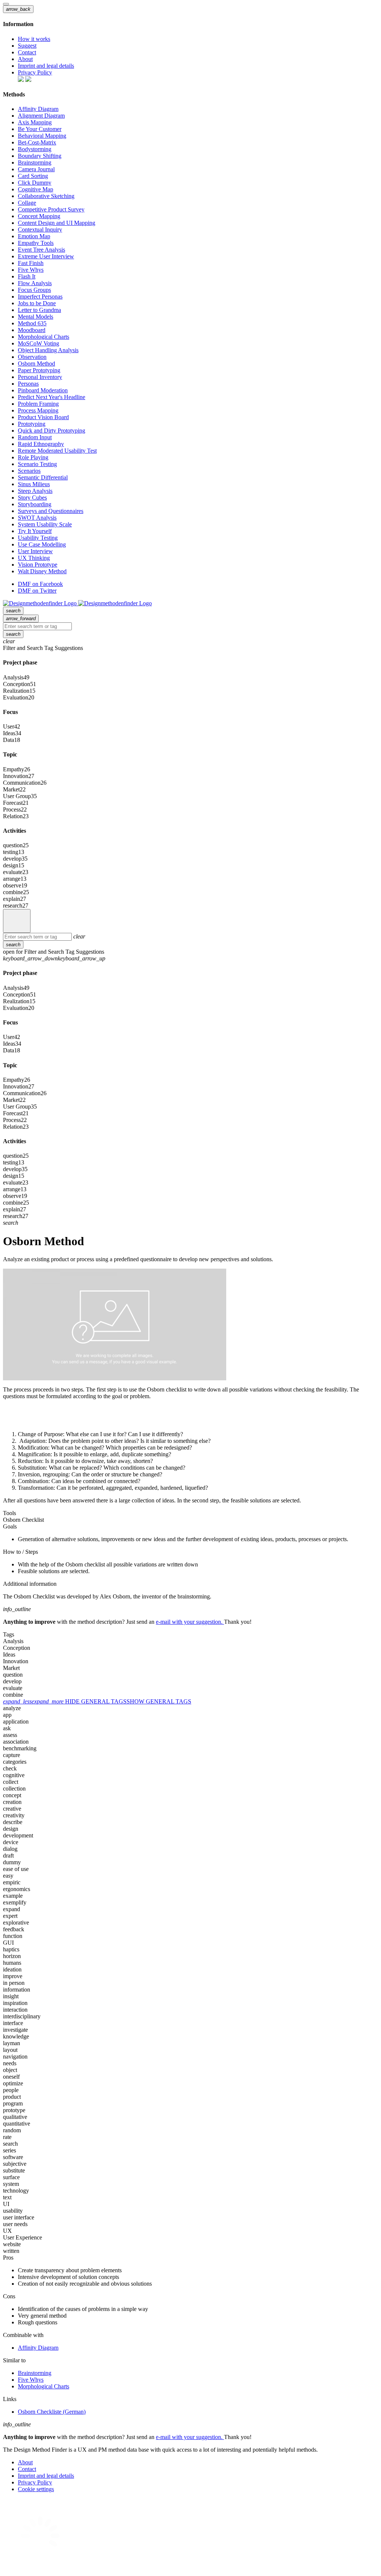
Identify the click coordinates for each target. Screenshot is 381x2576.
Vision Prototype (38, 565)
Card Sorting (33, 176)
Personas (28, 384)
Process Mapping (38, 410)
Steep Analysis (35, 491)
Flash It (27, 276)
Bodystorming (35, 149)
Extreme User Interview (46, 256)
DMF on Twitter (37, 591)
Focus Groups (34, 290)
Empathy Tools (36, 243)
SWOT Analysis (37, 518)
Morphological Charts (44, 337)
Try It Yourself (35, 531)
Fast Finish (31, 263)
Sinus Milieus (34, 484)
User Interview (35, 551)
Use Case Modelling (42, 544)
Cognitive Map (36, 189)
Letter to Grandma (39, 310)
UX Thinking (34, 558)
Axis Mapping (35, 122)
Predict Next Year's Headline (52, 397)
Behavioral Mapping (42, 136)
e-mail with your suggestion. (190, 1622)
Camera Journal (36, 169)
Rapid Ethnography (41, 444)
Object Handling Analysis (48, 350)
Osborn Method (36, 364)
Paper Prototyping (39, 370)
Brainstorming (35, 162)
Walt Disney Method (42, 571)
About (25, 59)
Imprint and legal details (46, 66)
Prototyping (32, 424)
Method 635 (32, 323)
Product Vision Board (43, 417)
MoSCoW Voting (39, 343)
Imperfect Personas (40, 297)
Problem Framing (38, 404)
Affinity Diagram (38, 109)
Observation (32, 357)
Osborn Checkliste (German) (52, 2412)
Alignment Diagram (41, 116)
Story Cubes (32, 498)
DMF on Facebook (40, 584)
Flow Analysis (35, 283)
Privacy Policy (35, 72)
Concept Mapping (39, 216)
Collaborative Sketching (46, 196)
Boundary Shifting (40, 156)
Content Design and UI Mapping (57, 223)
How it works (34, 39)
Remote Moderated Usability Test (57, 451)
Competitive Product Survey (51, 209)
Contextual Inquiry (40, 229)
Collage (27, 203)
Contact (27, 52)
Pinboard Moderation (43, 390)
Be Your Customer (40, 129)
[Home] (17, 921)
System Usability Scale (45, 524)
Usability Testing (38, 538)
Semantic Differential (43, 477)
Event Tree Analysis (41, 250)
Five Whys (31, 270)
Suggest (27, 46)
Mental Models (36, 317)
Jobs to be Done (37, 303)
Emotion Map (34, 236)
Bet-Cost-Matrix (37, 142)
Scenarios (29, 471)
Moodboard (32, 330)
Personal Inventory (40, 377)
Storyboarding (35, 504)
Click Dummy (35, 183)
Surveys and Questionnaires (51, 511)
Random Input (35, 437)
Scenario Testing (37, 464)
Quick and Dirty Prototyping (52, 431)
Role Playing (33, 457)
